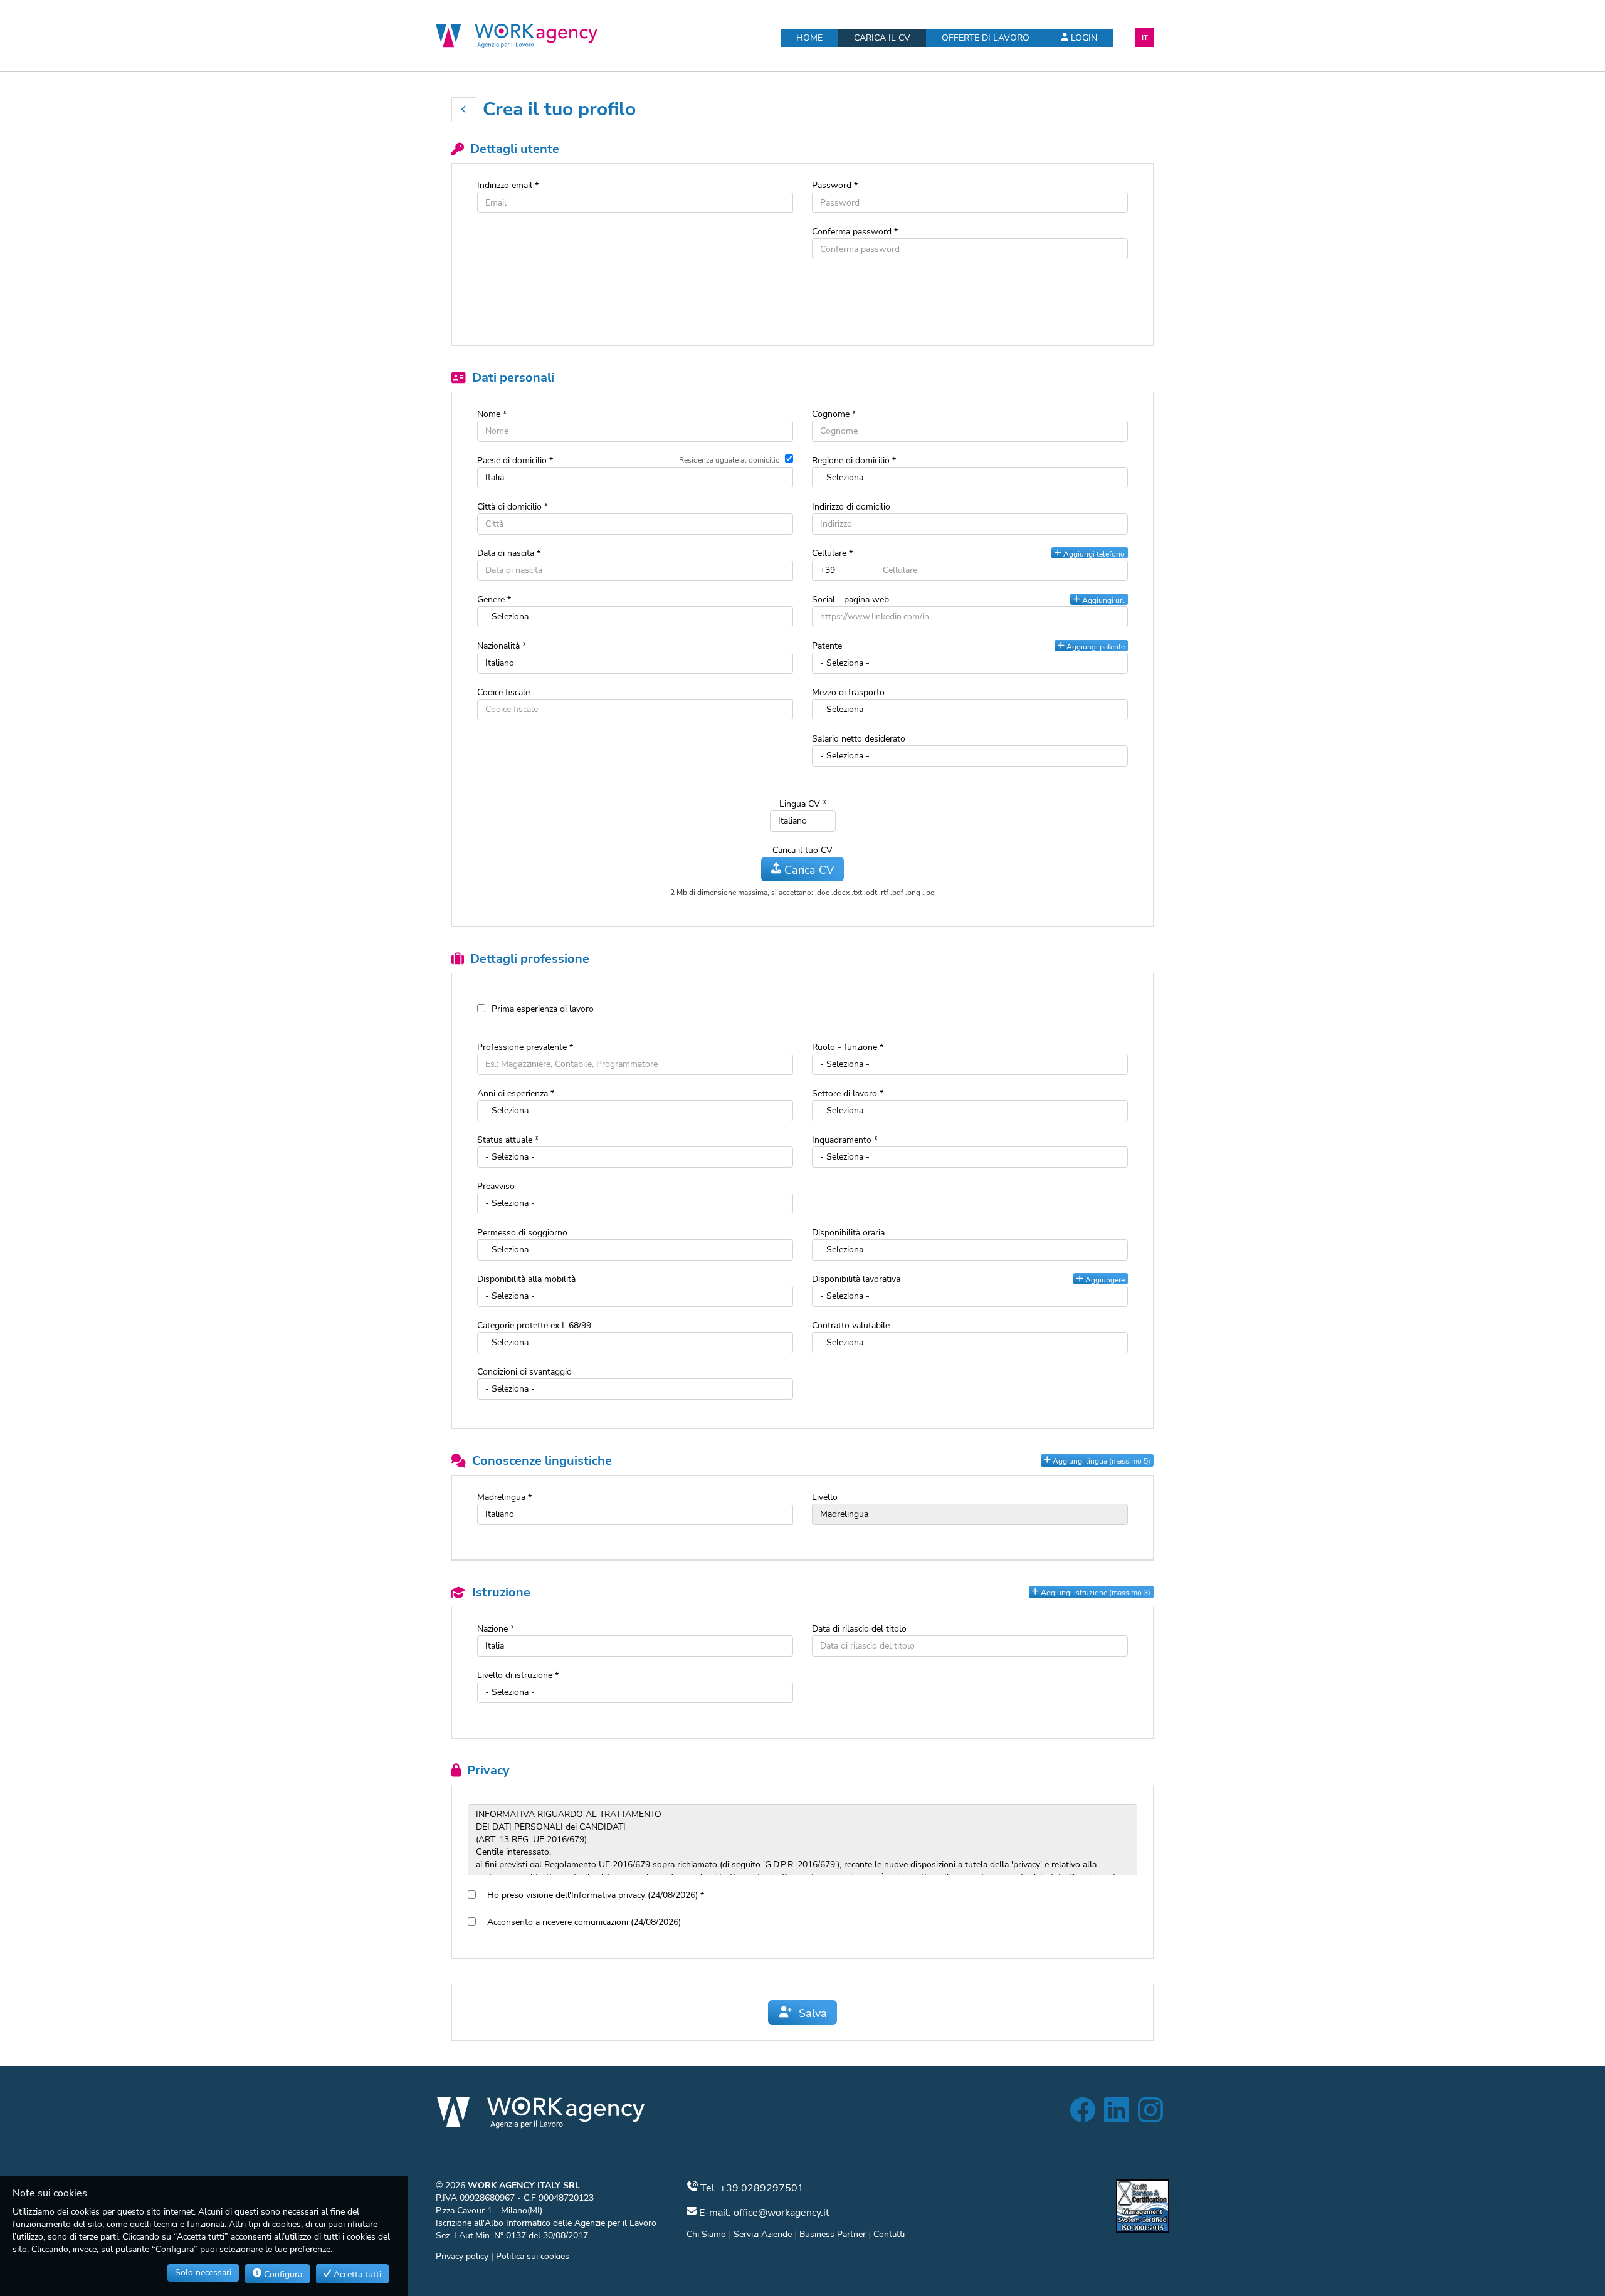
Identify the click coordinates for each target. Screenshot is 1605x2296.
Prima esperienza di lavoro (543, 1009)
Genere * (494, 600)
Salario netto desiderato (859, 739)
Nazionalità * (502, 646)
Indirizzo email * (508, 185)
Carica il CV (882, 38)
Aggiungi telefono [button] (1093, 554)
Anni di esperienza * (516, 1093)
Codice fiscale (503, 692)
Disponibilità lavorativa (856, 1279)
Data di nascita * (509, 553)
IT (1145, 38)
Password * (835, 185)
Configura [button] (282, 2274)
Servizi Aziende (763, 2234)
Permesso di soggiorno (522, 1233)
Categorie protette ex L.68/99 (534, 1325)
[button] (464, 110)
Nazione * (496, 1629)
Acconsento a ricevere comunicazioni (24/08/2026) (581, 1922)
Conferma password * (855, 232)
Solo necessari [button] (203, 2272)
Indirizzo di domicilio (851, 507)
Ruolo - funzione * (848, 1047)
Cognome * (834, 414)
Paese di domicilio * (515, 460)
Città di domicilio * (513, 507)
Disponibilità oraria (848, 1233)
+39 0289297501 (762, 2188)
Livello (825, 1497)
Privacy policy (462, 2256)
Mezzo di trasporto (848, 692)
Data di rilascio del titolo (859, 1629)
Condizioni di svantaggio (524, 1372)
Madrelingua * (504, 1497)
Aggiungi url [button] (1102, 600)
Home (809, 38)
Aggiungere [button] (1104, 1280)
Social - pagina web (850, 600)
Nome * (492, 414)
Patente (827, 646)
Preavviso (496, 1186)
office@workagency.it (781, 2213)
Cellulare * (832, 553)
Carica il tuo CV (802, 850)
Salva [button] (810, 2013)
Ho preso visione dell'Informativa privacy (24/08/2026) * (593, 1895)
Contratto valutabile (851, 1325)
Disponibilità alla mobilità (526, 1279)
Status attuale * (508, 1140)
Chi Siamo (706, 2234)
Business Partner (833, 2234)
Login (1083, 38)
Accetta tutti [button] (356, 2274)
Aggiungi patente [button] (1095, 647)
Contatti (889, 2234)
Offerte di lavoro (986, 38)
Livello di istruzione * (518, 1675)
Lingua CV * (803, 804)
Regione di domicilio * (854, 460)
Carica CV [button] (808, 870)
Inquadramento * (845, 1140)
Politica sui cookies (533, 2256)
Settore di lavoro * (848, 1093)
